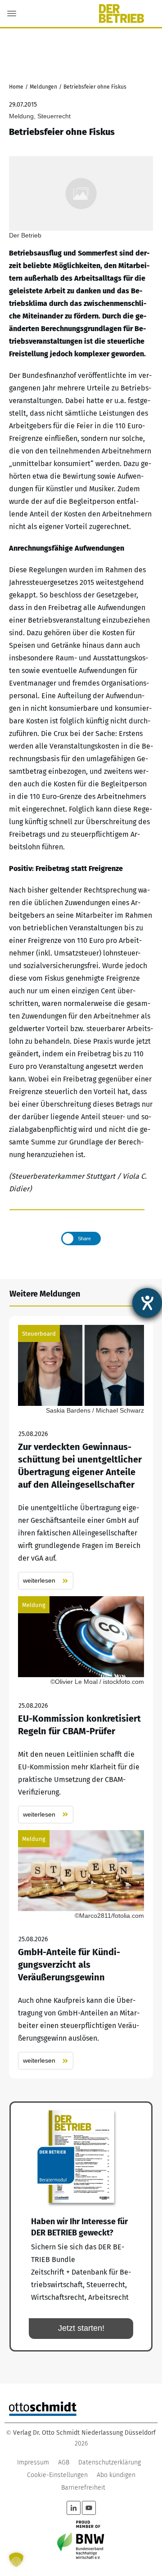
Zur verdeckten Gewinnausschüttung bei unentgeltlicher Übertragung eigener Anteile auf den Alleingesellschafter (81, 1457)
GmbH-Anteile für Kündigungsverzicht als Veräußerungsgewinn (81, 1950)
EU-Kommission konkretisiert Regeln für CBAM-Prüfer (81, 1710)
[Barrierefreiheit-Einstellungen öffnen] (147, 1303)
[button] (16, 2560)
